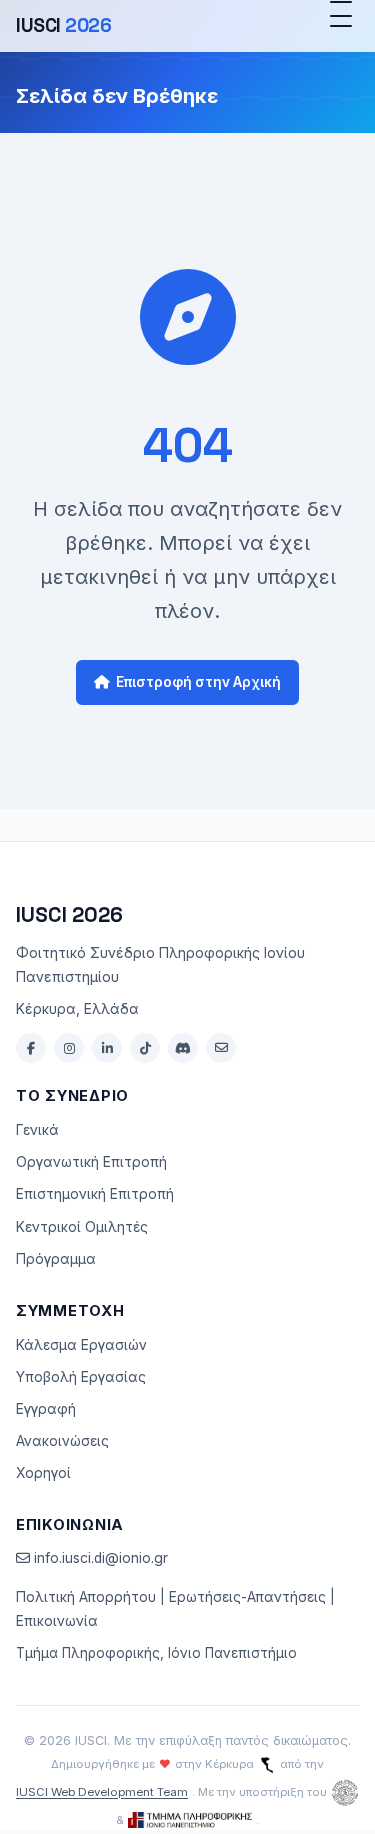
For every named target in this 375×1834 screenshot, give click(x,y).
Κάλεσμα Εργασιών (81, 1345)
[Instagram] (69, 1048)
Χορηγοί (43, 1473)
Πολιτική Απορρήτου (86, 1597)
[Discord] (183, 1048)
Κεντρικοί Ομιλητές (82, 1227)
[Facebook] (31, 1048)
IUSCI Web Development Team (102, 1792)
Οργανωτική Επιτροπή (91, 1162)
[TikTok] (145, 1048)
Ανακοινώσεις (62, 1441)
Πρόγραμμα (56, 1259)
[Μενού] (341, 26)
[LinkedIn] (107, 1048)
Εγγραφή (46, 1409)
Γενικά (37, 1130)
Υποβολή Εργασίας (81, 1377)
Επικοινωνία (57, 1621)
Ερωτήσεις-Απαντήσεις (247, 1597)
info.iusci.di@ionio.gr (99, 1558)
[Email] (221, 1048)
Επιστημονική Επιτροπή (95, 1194)
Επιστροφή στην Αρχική (198, 682)
